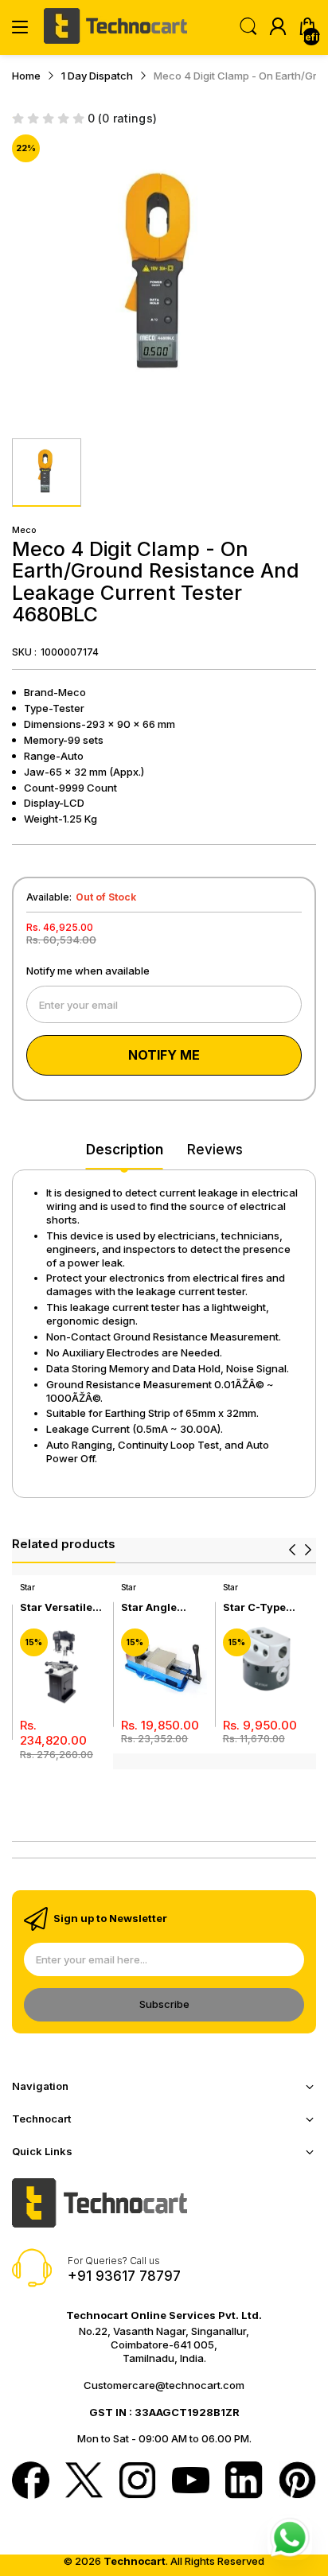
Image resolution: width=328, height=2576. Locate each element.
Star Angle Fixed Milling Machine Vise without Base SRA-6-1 (157, 1607)
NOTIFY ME (164, 1055)
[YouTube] (191, 2482)
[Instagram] (137, 2482)
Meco (24, 530)
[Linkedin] (244, 2482)
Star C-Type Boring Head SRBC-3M (256, 1607)
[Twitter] (84, 2482)
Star (27, 1587)
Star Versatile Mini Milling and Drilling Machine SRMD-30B (62, 1607)
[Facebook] (31, 2482)
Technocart (135, 2561)
